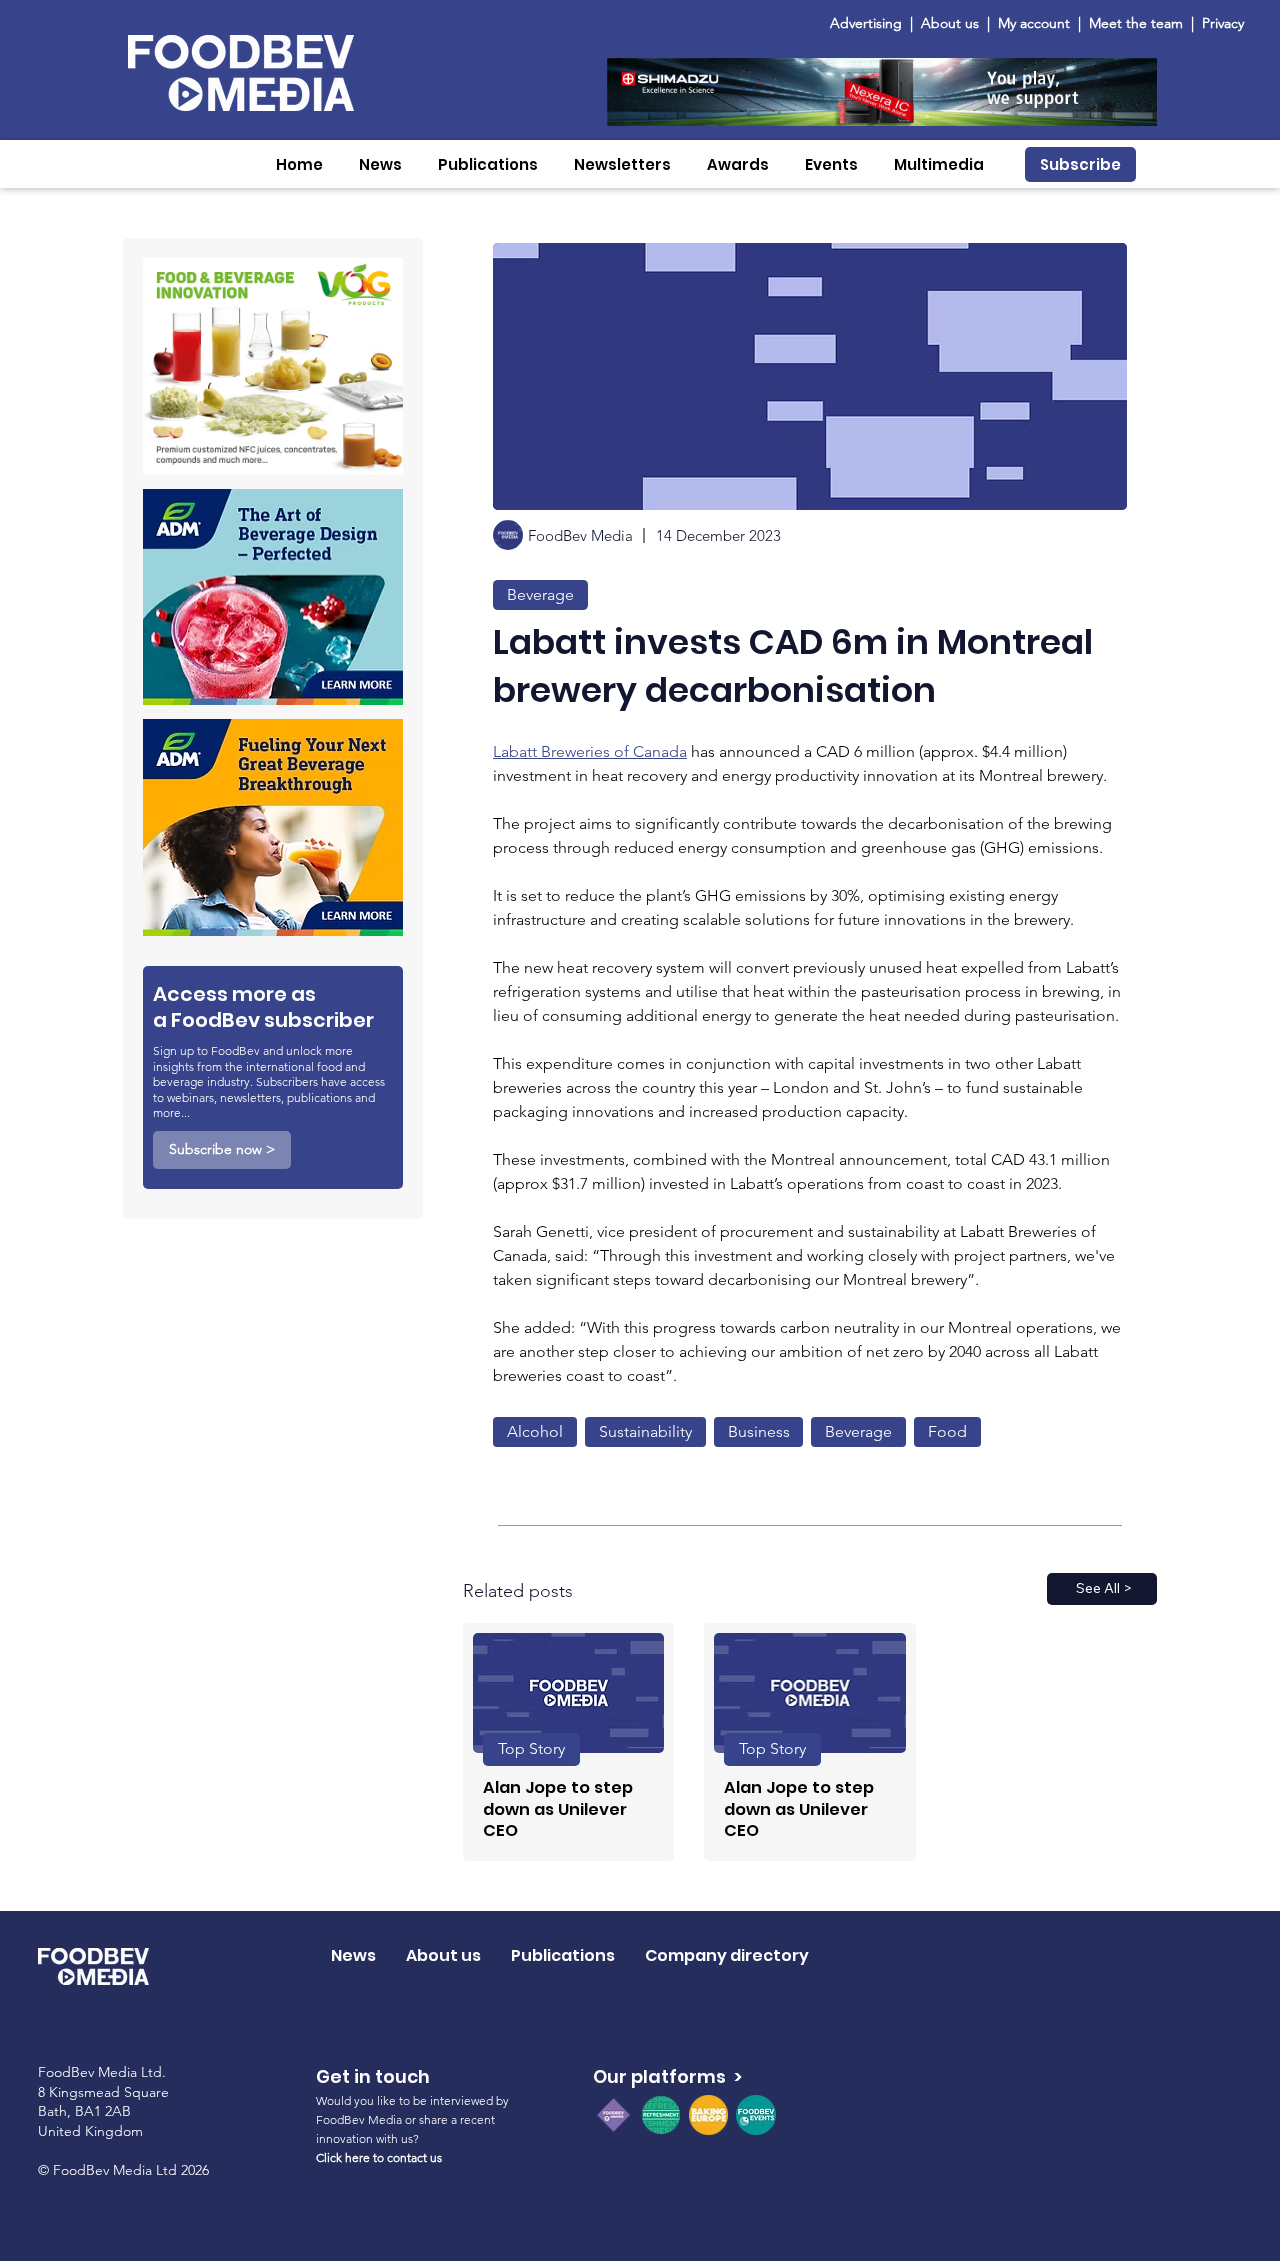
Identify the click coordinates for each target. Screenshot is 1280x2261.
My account (1034, 23)
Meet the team (1138, 23)
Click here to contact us (379, 2157)
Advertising (870, 23)
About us (950, 23)
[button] (380, 164)
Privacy (1223, 23)
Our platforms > (667, 2076)
